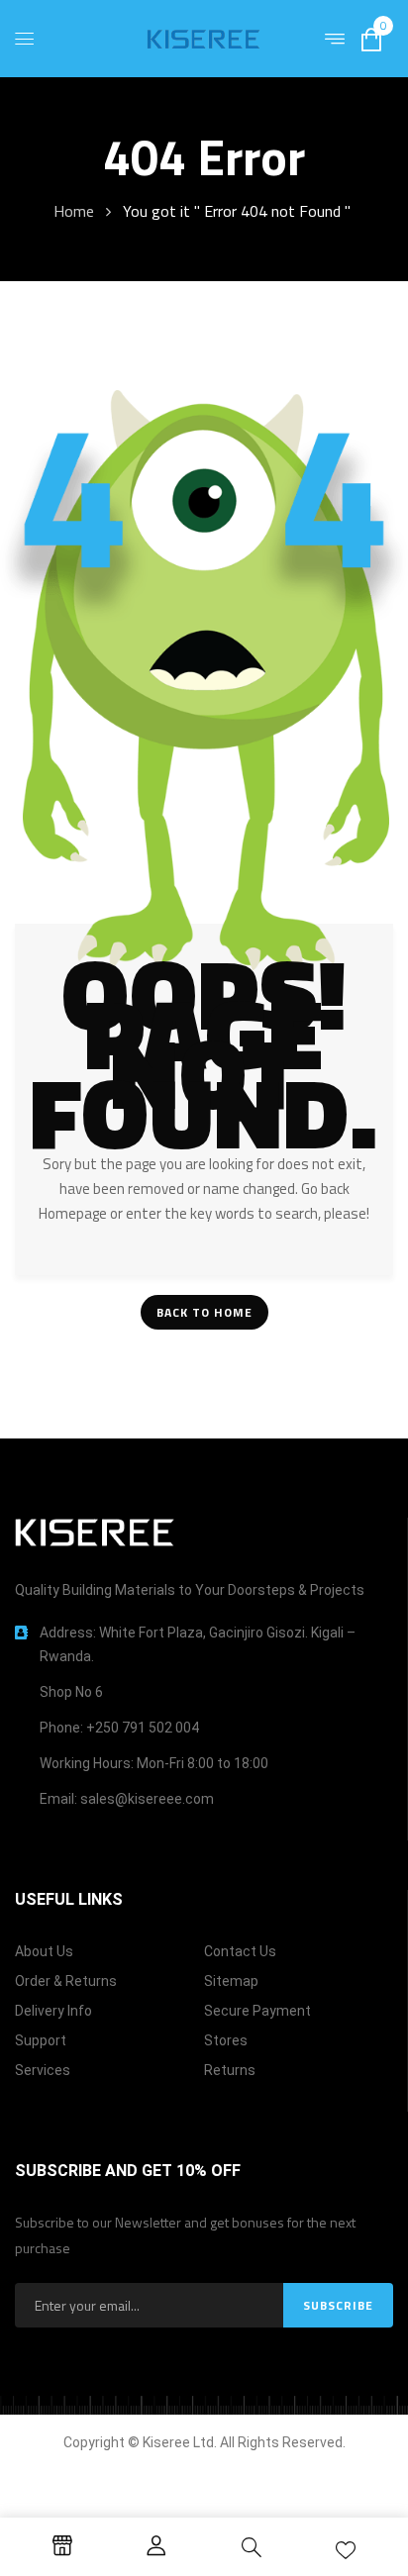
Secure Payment (257, 2011)
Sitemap (231, 1981)
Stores (226, 2040)
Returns (230, 2070)
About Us (44, 1951)
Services (43, 2070)
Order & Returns (66, 1981)
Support (41, 2040)
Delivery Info (53, 2011)
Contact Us (240, 1951)
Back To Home (204, 1312)
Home (74, 211)
